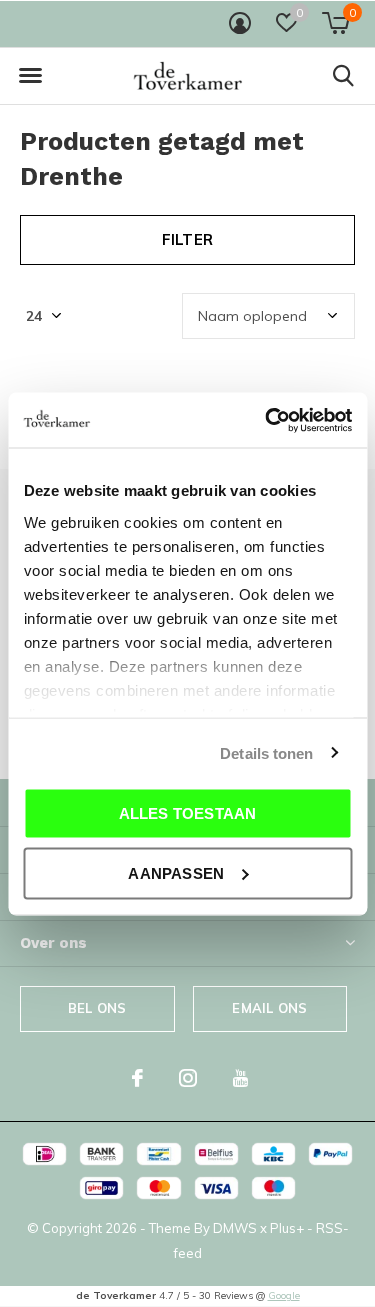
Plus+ (287, 1228)
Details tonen (266, 752)
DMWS (235, 1228)
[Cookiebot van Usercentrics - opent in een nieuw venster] (267, 420)
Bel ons (97, 1008)
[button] (30, 76)
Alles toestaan (188, 813)
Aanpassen (176, 872)
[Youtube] (240, 1078)
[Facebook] (137, 1078)
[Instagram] (188, 1078)
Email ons (269, 1008)
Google (284, 1295)
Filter (187, 239)
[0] (335, 23)
